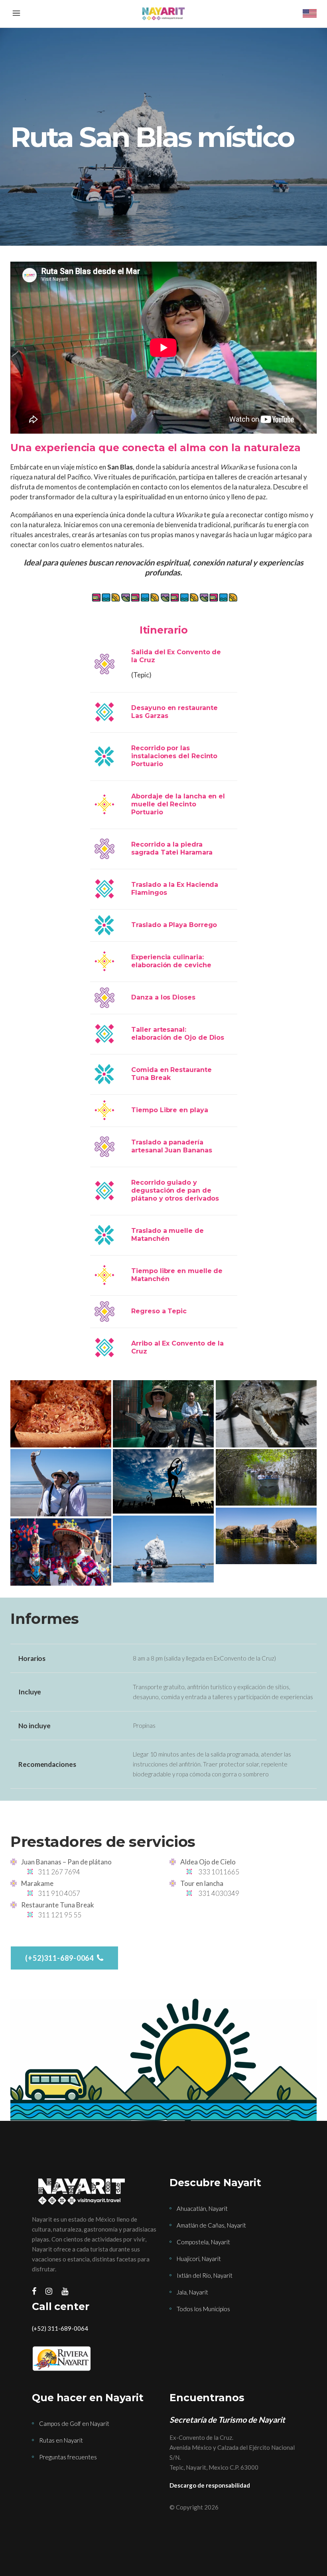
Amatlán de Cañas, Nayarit (211, 2225)
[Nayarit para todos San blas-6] (61, 1483)
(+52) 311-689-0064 (60, 2328)
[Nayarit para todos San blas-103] (61, 1552)
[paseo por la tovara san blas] (266, 1477)
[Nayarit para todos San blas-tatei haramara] (163, 1549)
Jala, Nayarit (192, 2292)
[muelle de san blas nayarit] (163, 1481)
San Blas (120, 467)
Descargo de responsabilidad (210, 2485)
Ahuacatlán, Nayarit (202, 2208)
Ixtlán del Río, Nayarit (205, 2275)
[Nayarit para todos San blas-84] (163, 1414)
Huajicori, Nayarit (199, 2259)
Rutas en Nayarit (61, 2440)
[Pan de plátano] (61, 1414)
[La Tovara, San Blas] (266, 1536)
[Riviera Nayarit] (95, 2359)
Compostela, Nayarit (203, 2242)
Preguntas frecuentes (68, 2457)
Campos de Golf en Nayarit (74, 2423)
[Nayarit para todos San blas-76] (266, 1414)
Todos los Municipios (203, 2309)
